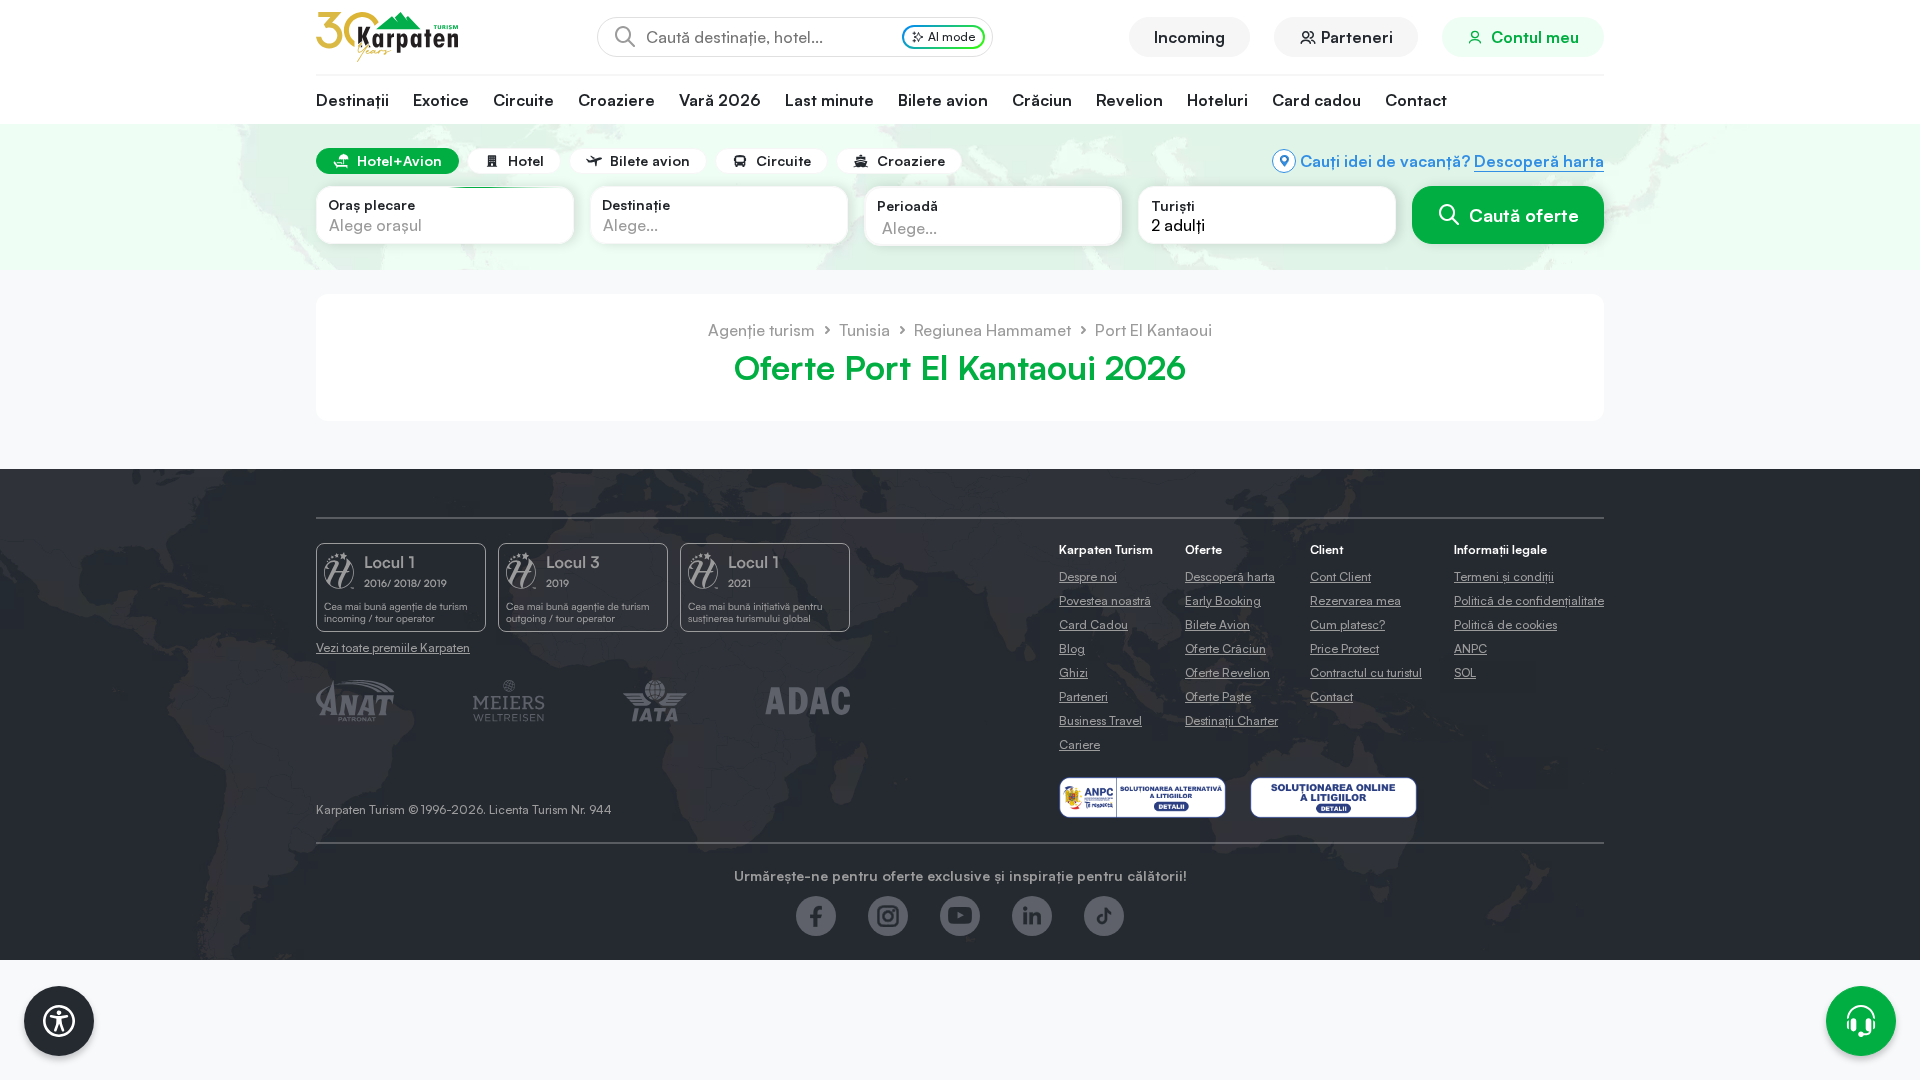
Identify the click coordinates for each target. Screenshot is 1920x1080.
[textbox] (375, 225)
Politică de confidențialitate (1529, 600)
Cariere (1079, 744)
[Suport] (1861, 1021)
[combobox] (445, 215)
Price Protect (1344, 648)
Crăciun (1042, 100)
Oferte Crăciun (1225, 648)
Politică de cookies (1505, 624)
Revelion (1129, 100)
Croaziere (616, 100)
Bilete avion (943, 100)
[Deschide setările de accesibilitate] (59, 1021)
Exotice (441, 100)
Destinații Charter (1231, 720)
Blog (1072, 648)
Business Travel (1100, 720)
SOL (1465, 672)
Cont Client (1340, 576)
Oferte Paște (1218, 696)
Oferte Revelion (1227, 672)
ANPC (1470, 648)
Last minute (829, 100)
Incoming (1189, 37)
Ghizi (1073, 672)
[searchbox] (977, 227)
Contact (1416, 100)
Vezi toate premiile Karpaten (393, 647)
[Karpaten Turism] (387, 37)
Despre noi (1088, 576)
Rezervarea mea (1355, 600)
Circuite (523, 100)
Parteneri (1357, 37)
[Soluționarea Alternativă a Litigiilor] (1142, 797)
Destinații (352, 100)
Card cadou (1316, 100)
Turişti (1173, 205)
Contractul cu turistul (1366, 672)
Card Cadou (1093, 624)
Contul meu (1535, 37)
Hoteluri (1217, 100)
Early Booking (1223, 600)
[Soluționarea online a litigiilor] (1333, 797)
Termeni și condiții (1504, 576)
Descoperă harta (1539, 161)
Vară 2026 (720, 100)
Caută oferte (1524, 215)
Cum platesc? (1347, 624)
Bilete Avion (1217, 624)
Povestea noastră (1105, 600)
